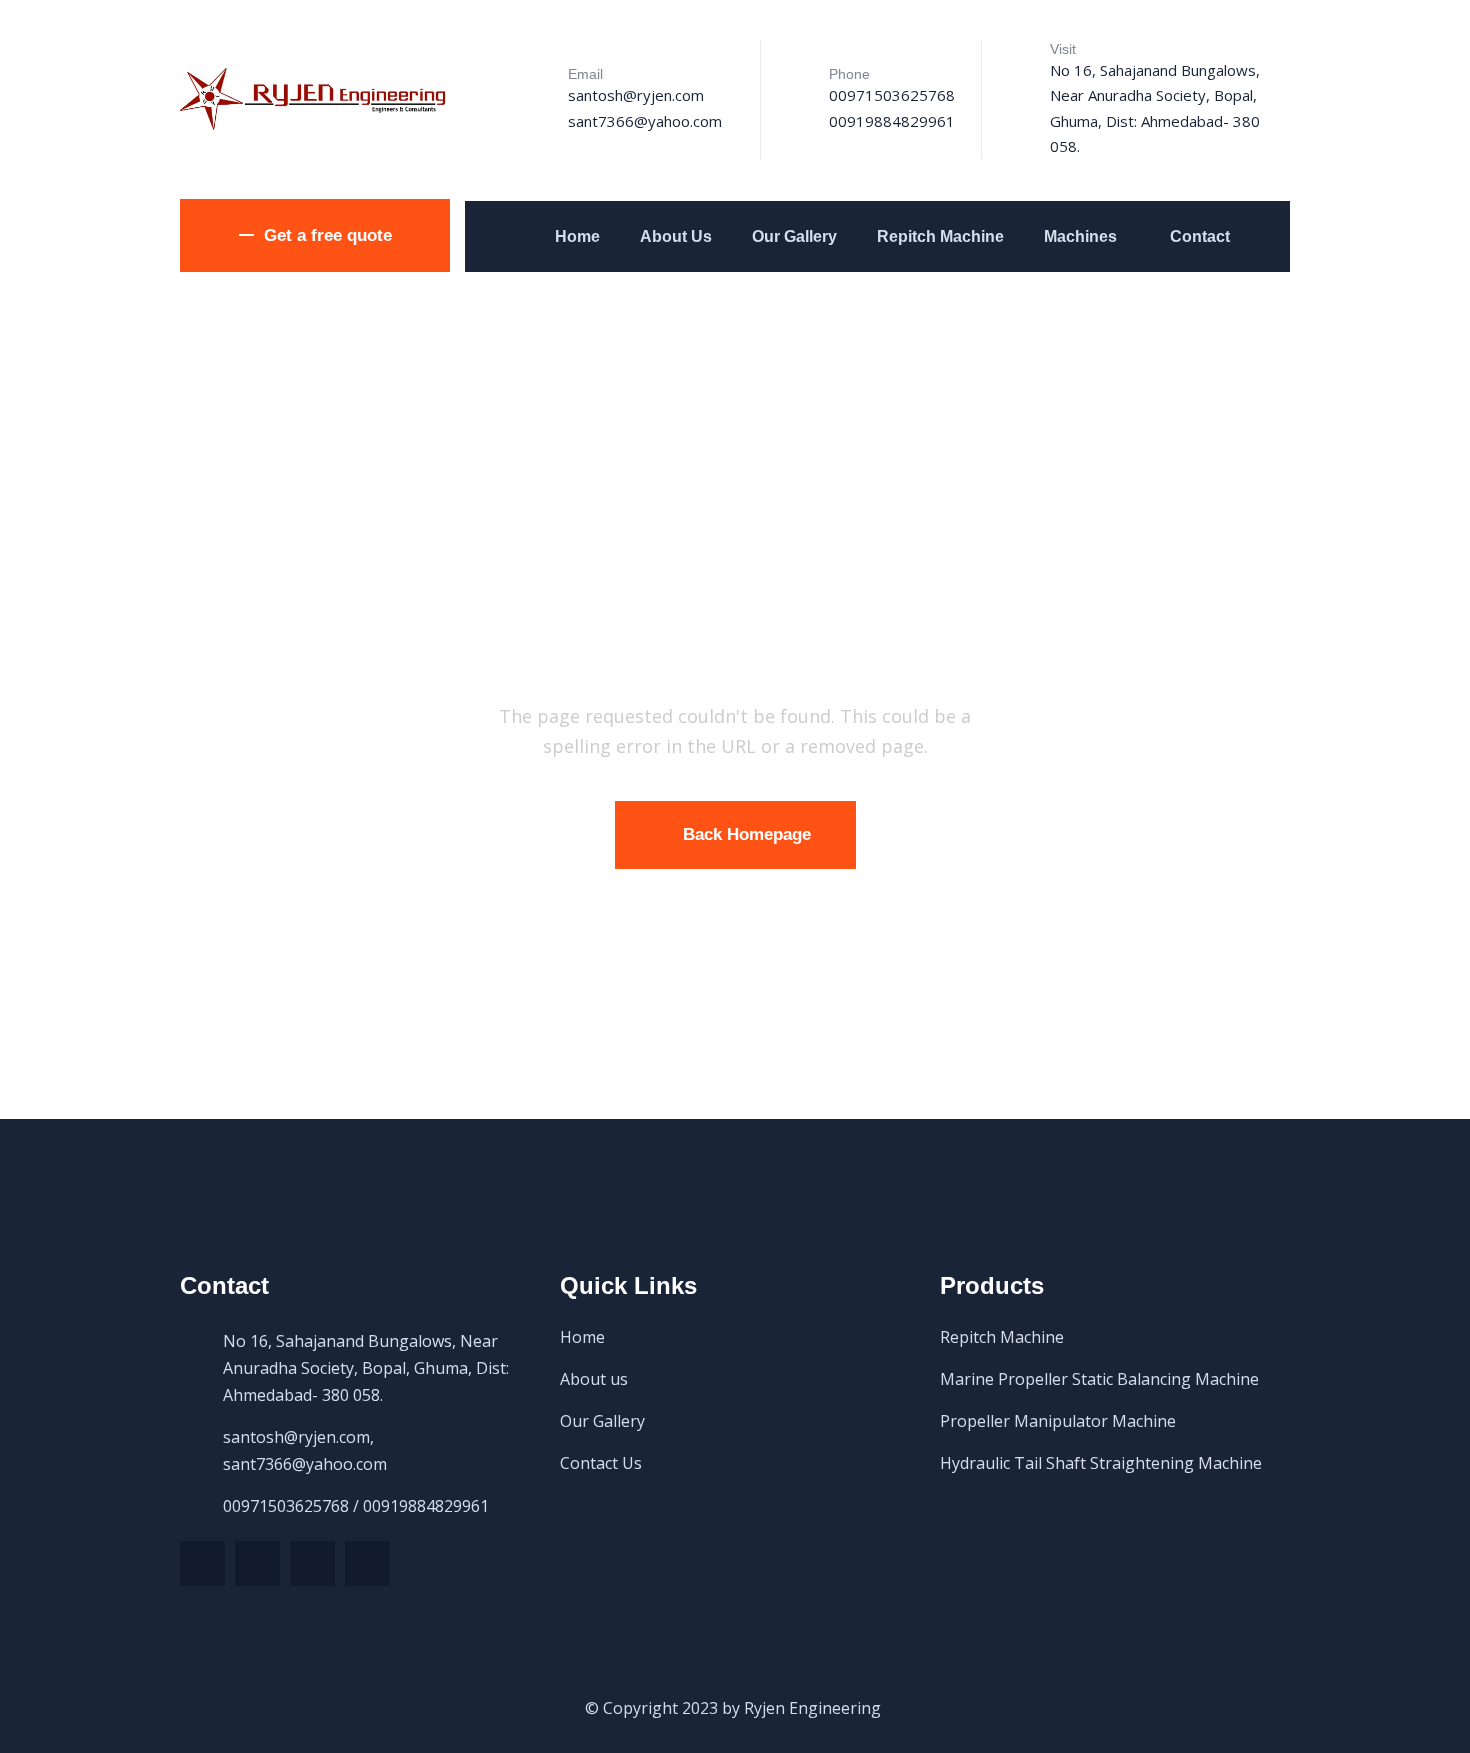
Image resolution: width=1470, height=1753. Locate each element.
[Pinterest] (312, 1563)
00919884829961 (892, 121)
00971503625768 (892, 95)
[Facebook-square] (257, 1563)
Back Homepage (747, 834)
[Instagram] (367, 1563)
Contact (1200, 236)
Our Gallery (794, 236)
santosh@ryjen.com (636, 95)
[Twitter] (202, 1563)
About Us (676, 236)
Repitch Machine (940, 236)
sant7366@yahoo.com (645, 121)
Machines (1080, 236)
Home (577, 236)
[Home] (315, 99)
